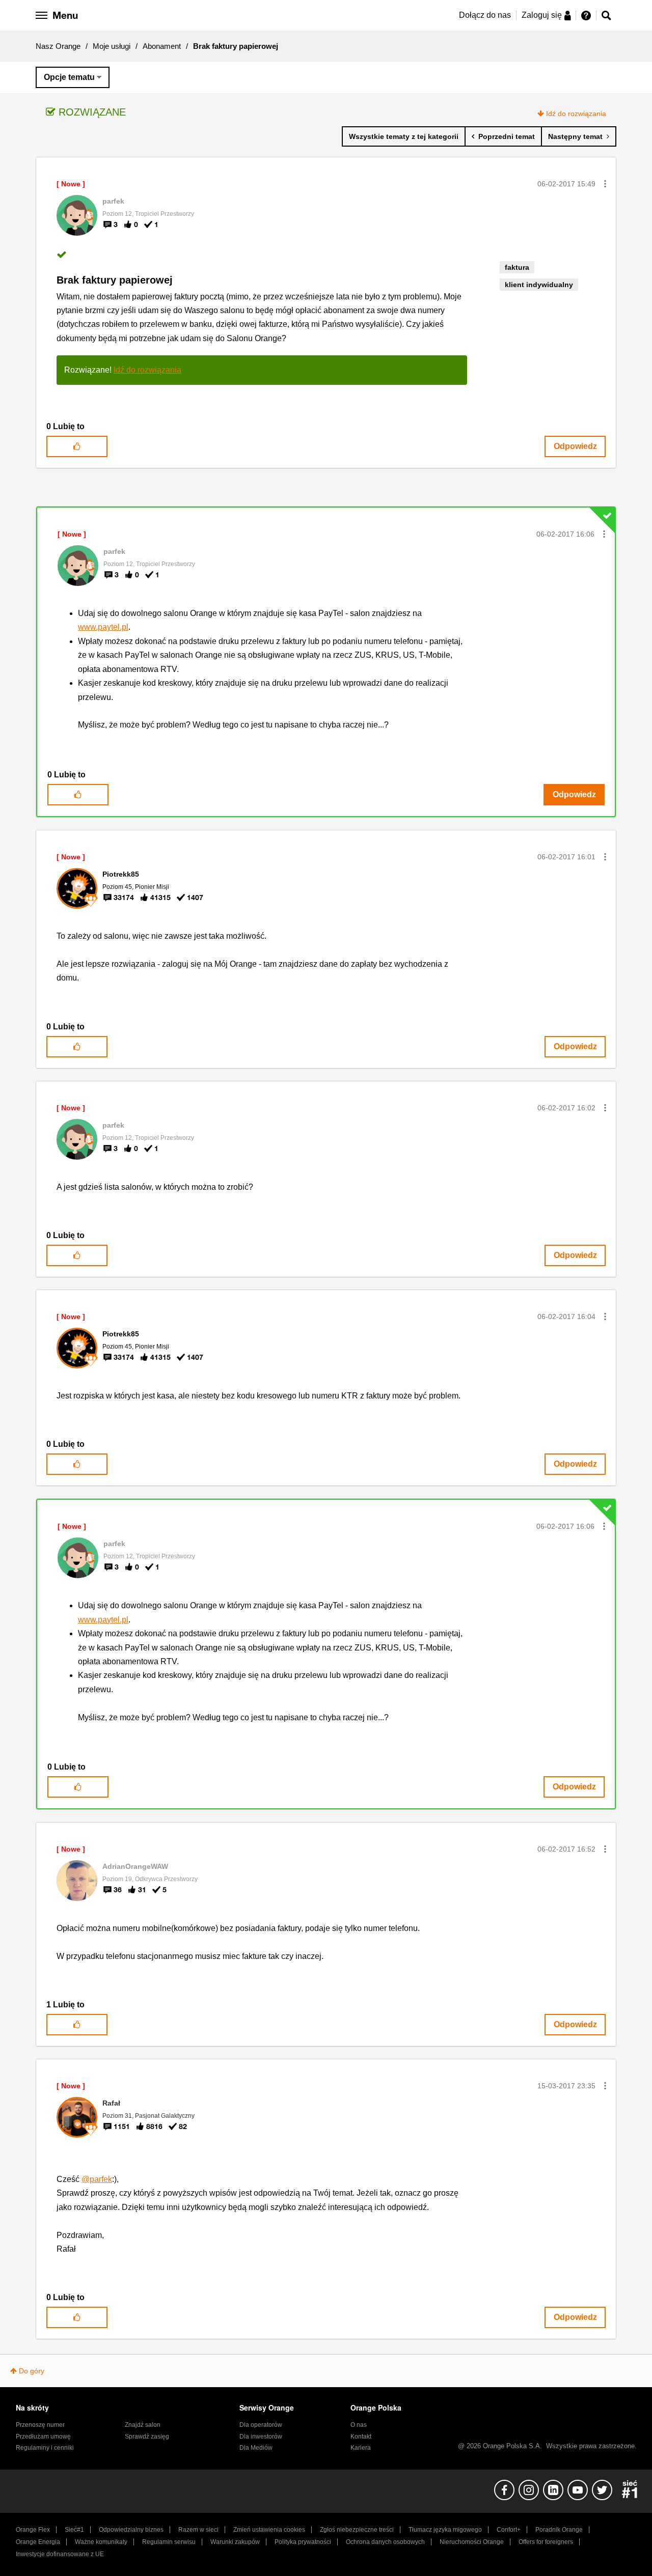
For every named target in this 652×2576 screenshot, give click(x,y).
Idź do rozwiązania (576, 114)
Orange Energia (38, 2542)
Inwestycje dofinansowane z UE (60, 2554)
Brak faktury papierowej (115, 280)
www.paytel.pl (103, 627)
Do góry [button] (32, 2371)
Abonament (162, 46)
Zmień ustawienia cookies (269, 2530)
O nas (359, 2425)
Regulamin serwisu (169, 2542)
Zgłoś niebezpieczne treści (357, 2530)
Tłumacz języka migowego (445, 2530)
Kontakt (361, 2437)
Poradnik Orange (559, 2530)
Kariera (361, 2448)
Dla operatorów (261, 2425)
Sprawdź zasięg (147, 2437)
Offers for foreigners (546, 2542)
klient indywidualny (539, 285)
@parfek (97, 2179)
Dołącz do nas (485, 15)
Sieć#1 (74, 2530)
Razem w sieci (198, 2530)
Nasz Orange (58, 46)
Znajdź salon (143, 2425)
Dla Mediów (256, 2448)
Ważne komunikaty (101, 2542)
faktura (517, 267)
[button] (605, 184)
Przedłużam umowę (43, 2437)
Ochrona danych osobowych (385, 2542)
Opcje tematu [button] (69, 77)
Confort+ (509, 2530)
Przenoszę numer (40, 2425)
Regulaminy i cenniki (45, 2448)
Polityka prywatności (303, 2542)
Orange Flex (33, 2530)
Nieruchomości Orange (472, 2542)
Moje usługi (112, 46)
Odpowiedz (575, 446)
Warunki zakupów (235, 2542)
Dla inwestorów (261, 2437)
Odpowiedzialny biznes (131, 2530)
